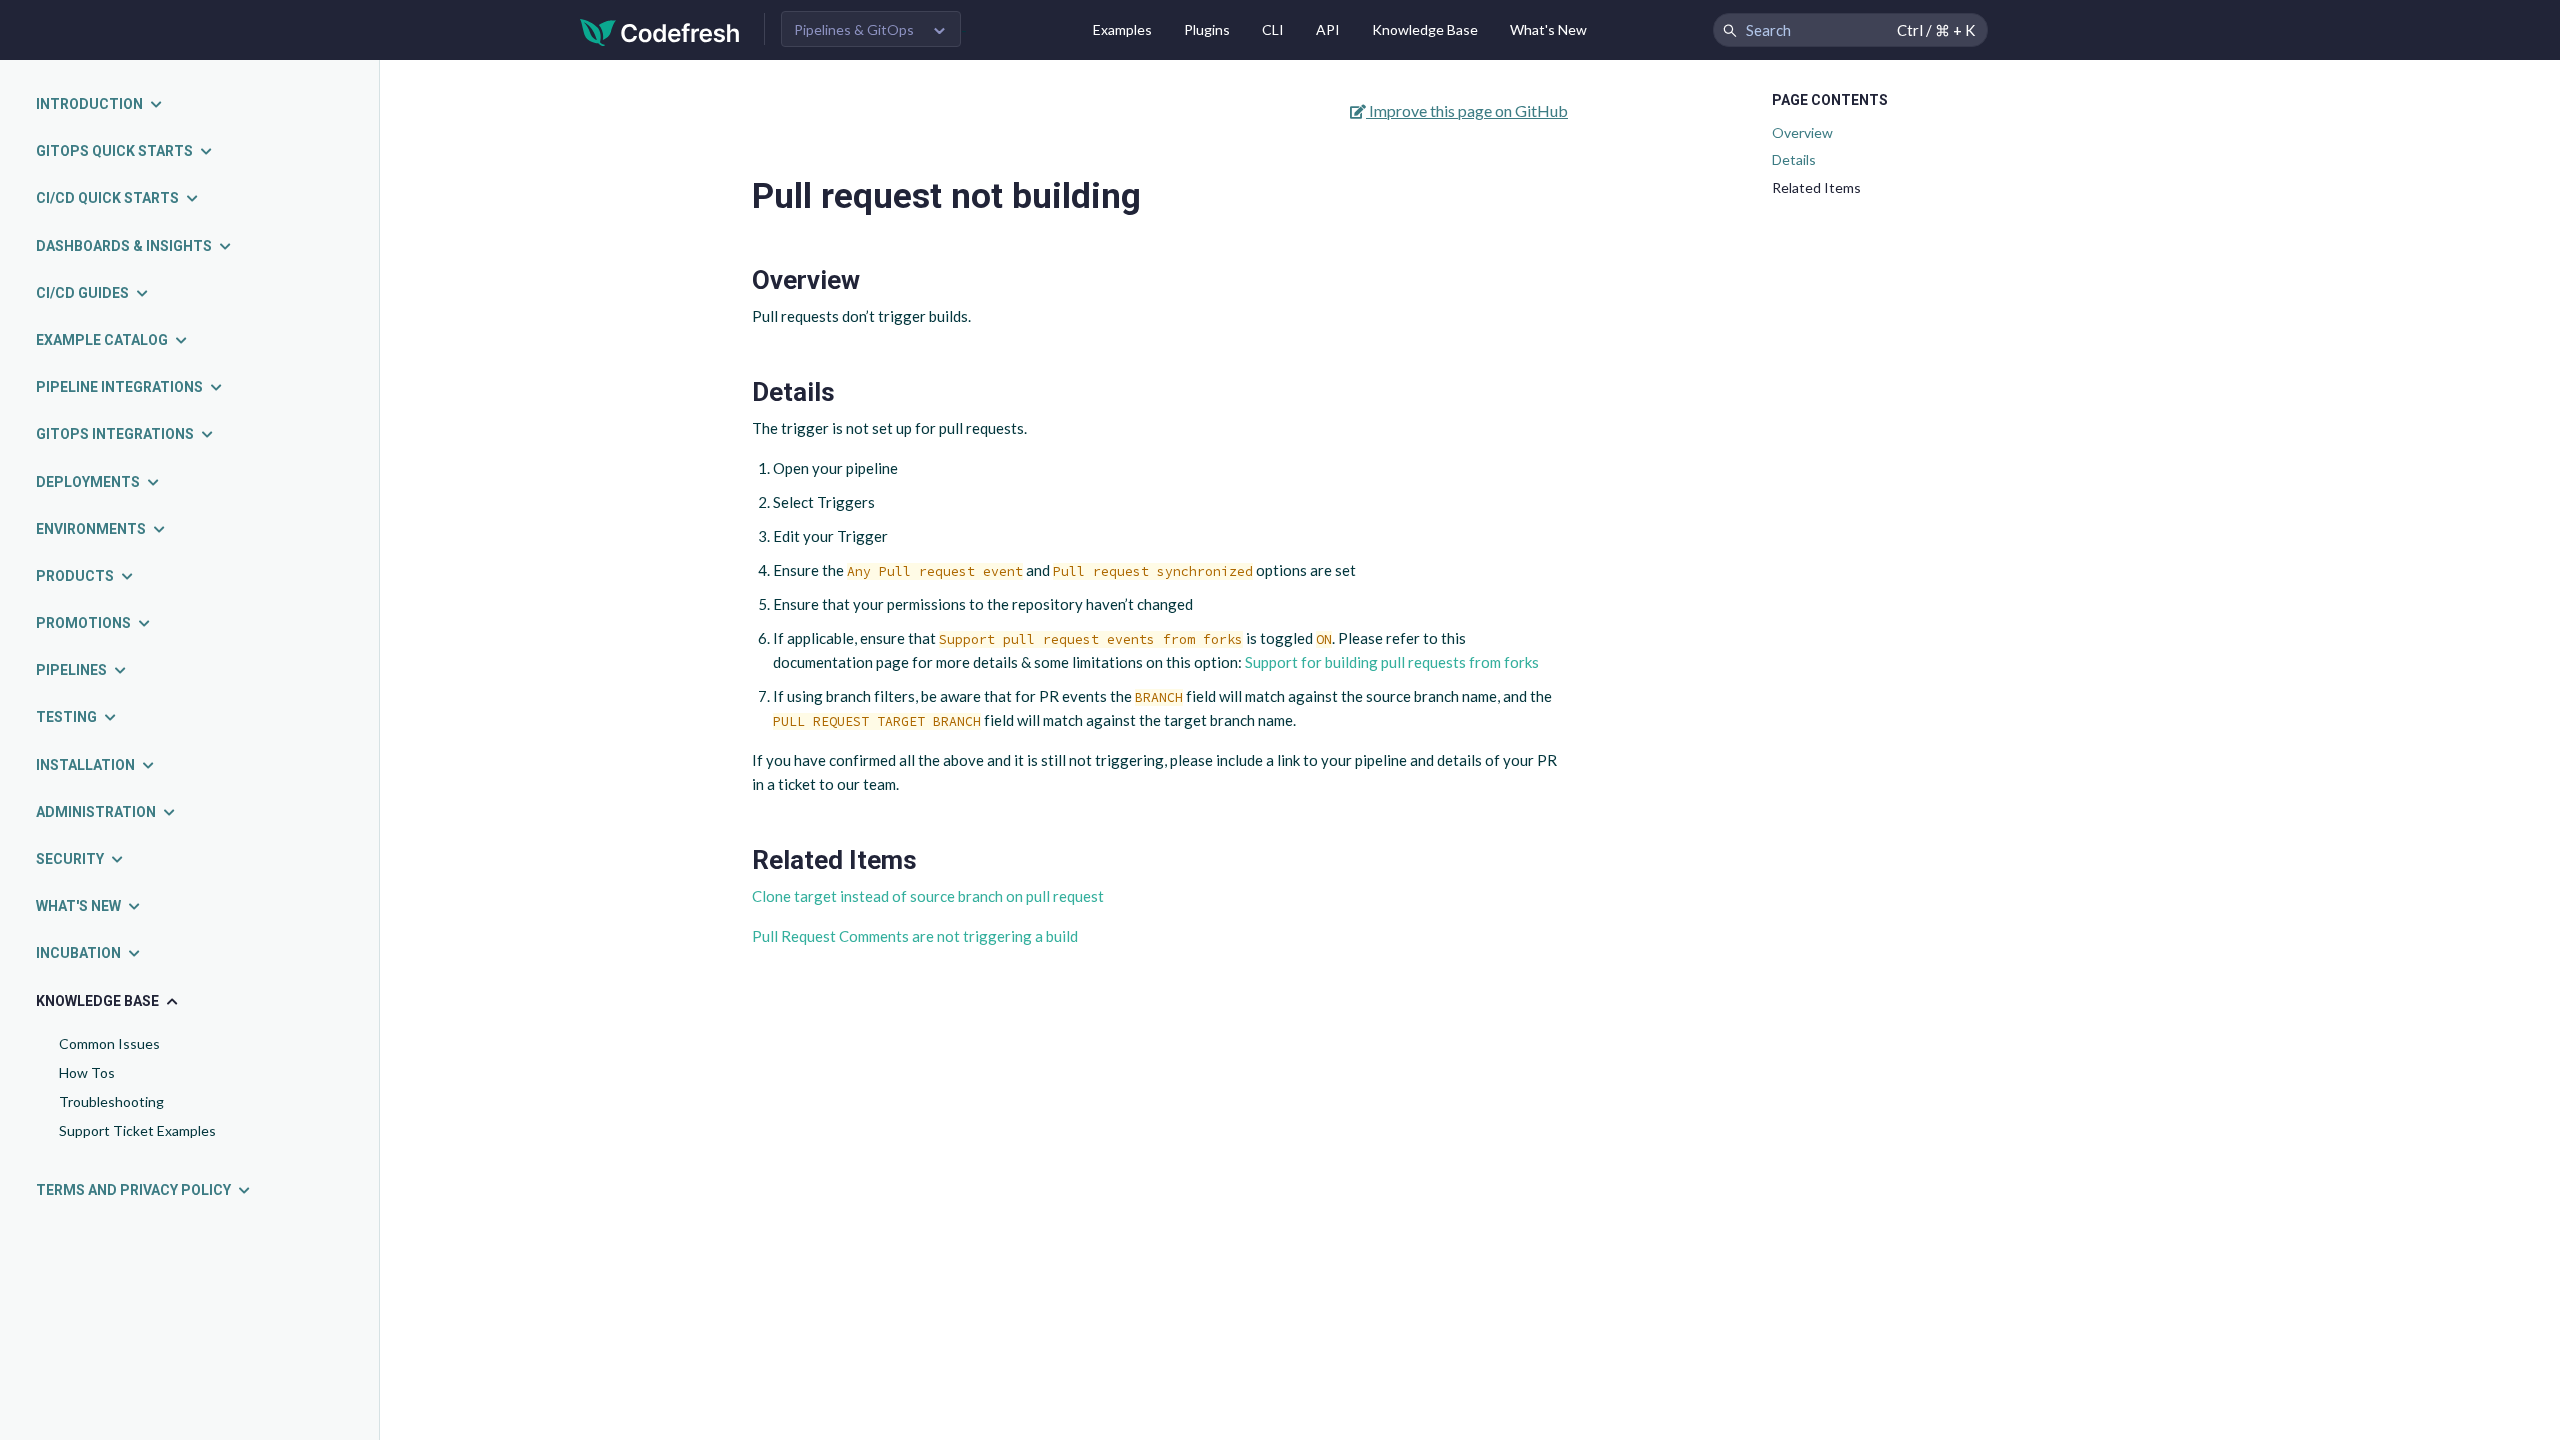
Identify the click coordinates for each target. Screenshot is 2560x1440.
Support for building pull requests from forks (1392, 662)
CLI (1273, 29)
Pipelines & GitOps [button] (854, 29)
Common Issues (109, 1043)
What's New (1548, 29)
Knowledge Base (1425, 29)
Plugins (1207, 29)
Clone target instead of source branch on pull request (928, 896)
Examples (1122, 29)
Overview (1802, 132)
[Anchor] (873, 280)
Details (1794, 159)
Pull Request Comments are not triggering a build (915, 936)
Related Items (1816, 187)
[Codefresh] (660, 30)
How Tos (87, 1072)
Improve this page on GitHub (1467, 110)
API (1328, 29)
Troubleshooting (111, 1101)
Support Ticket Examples (137, 1130)
